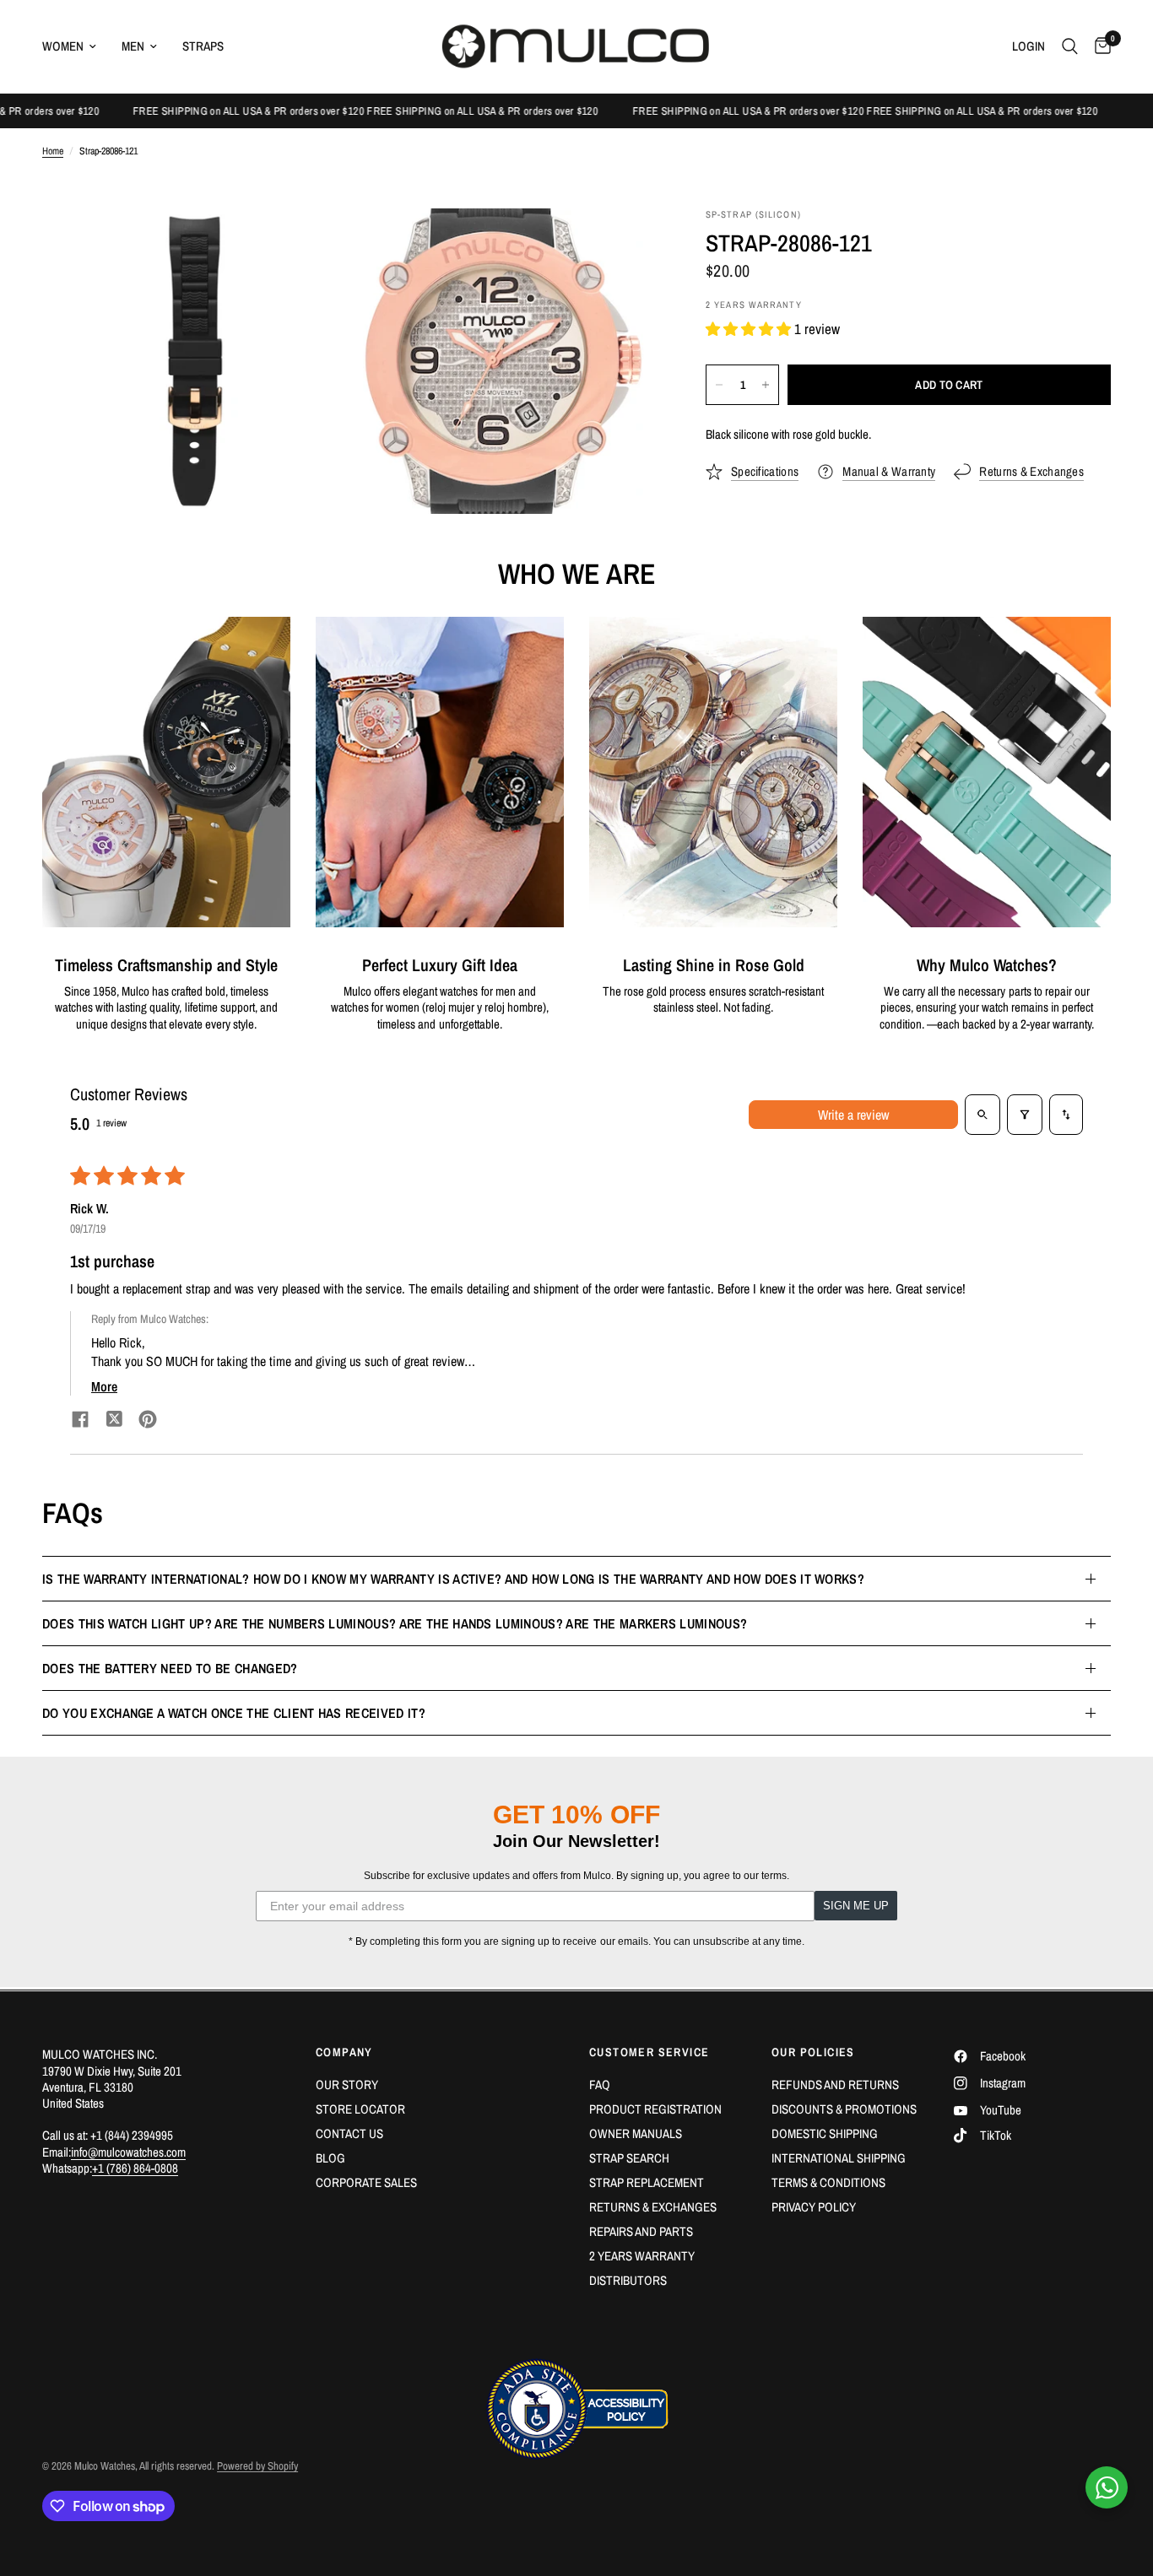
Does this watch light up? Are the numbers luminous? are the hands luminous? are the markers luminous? (395, 1623)
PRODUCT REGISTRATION (655, 2109)
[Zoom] (312, 244)
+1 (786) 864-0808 (135, 2168)
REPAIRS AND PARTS (641, 2231)
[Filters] (1025, 1115)
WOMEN (63, 46)
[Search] (1070, 46)
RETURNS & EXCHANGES (653, 2207)
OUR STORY (347, 2085)
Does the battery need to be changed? (170, 1668)
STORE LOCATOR (360, 2109)
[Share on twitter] (114, 1421)
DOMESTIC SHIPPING (825, 2133)
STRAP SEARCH (629, 2158)
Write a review (853, 1115)
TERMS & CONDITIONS (828, 2182)
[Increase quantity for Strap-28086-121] (766, 385)
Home (53, 151)
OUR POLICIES (813, 2052)
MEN (133, 46)
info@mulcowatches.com (128, 2152)
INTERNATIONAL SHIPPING (839, 2158)
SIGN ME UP (856, 1906)
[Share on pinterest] (148, 1421)
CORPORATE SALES (366, 2182)
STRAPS (203, 46)
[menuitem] (76, 46)
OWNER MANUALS (636, 2133)
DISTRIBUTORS (628, 2280)
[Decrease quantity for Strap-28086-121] (719, 385)
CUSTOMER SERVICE (649, 2052)
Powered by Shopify (257, 2466)
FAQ (600, 2085)
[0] (1099, 46)
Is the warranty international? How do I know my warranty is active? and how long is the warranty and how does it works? (453, 1579)
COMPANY (344, 2052)
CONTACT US (349, 2133)
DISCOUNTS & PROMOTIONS (844, 2109)
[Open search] (982, 1115)
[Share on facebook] (80, 1421)
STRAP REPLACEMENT (647, 2182)
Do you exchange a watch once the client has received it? (234, 1713)
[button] (750, 329)
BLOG (330, 2158)
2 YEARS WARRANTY (642, 2256)
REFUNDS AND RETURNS (835, 2085)
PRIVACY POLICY (814, 2207)
